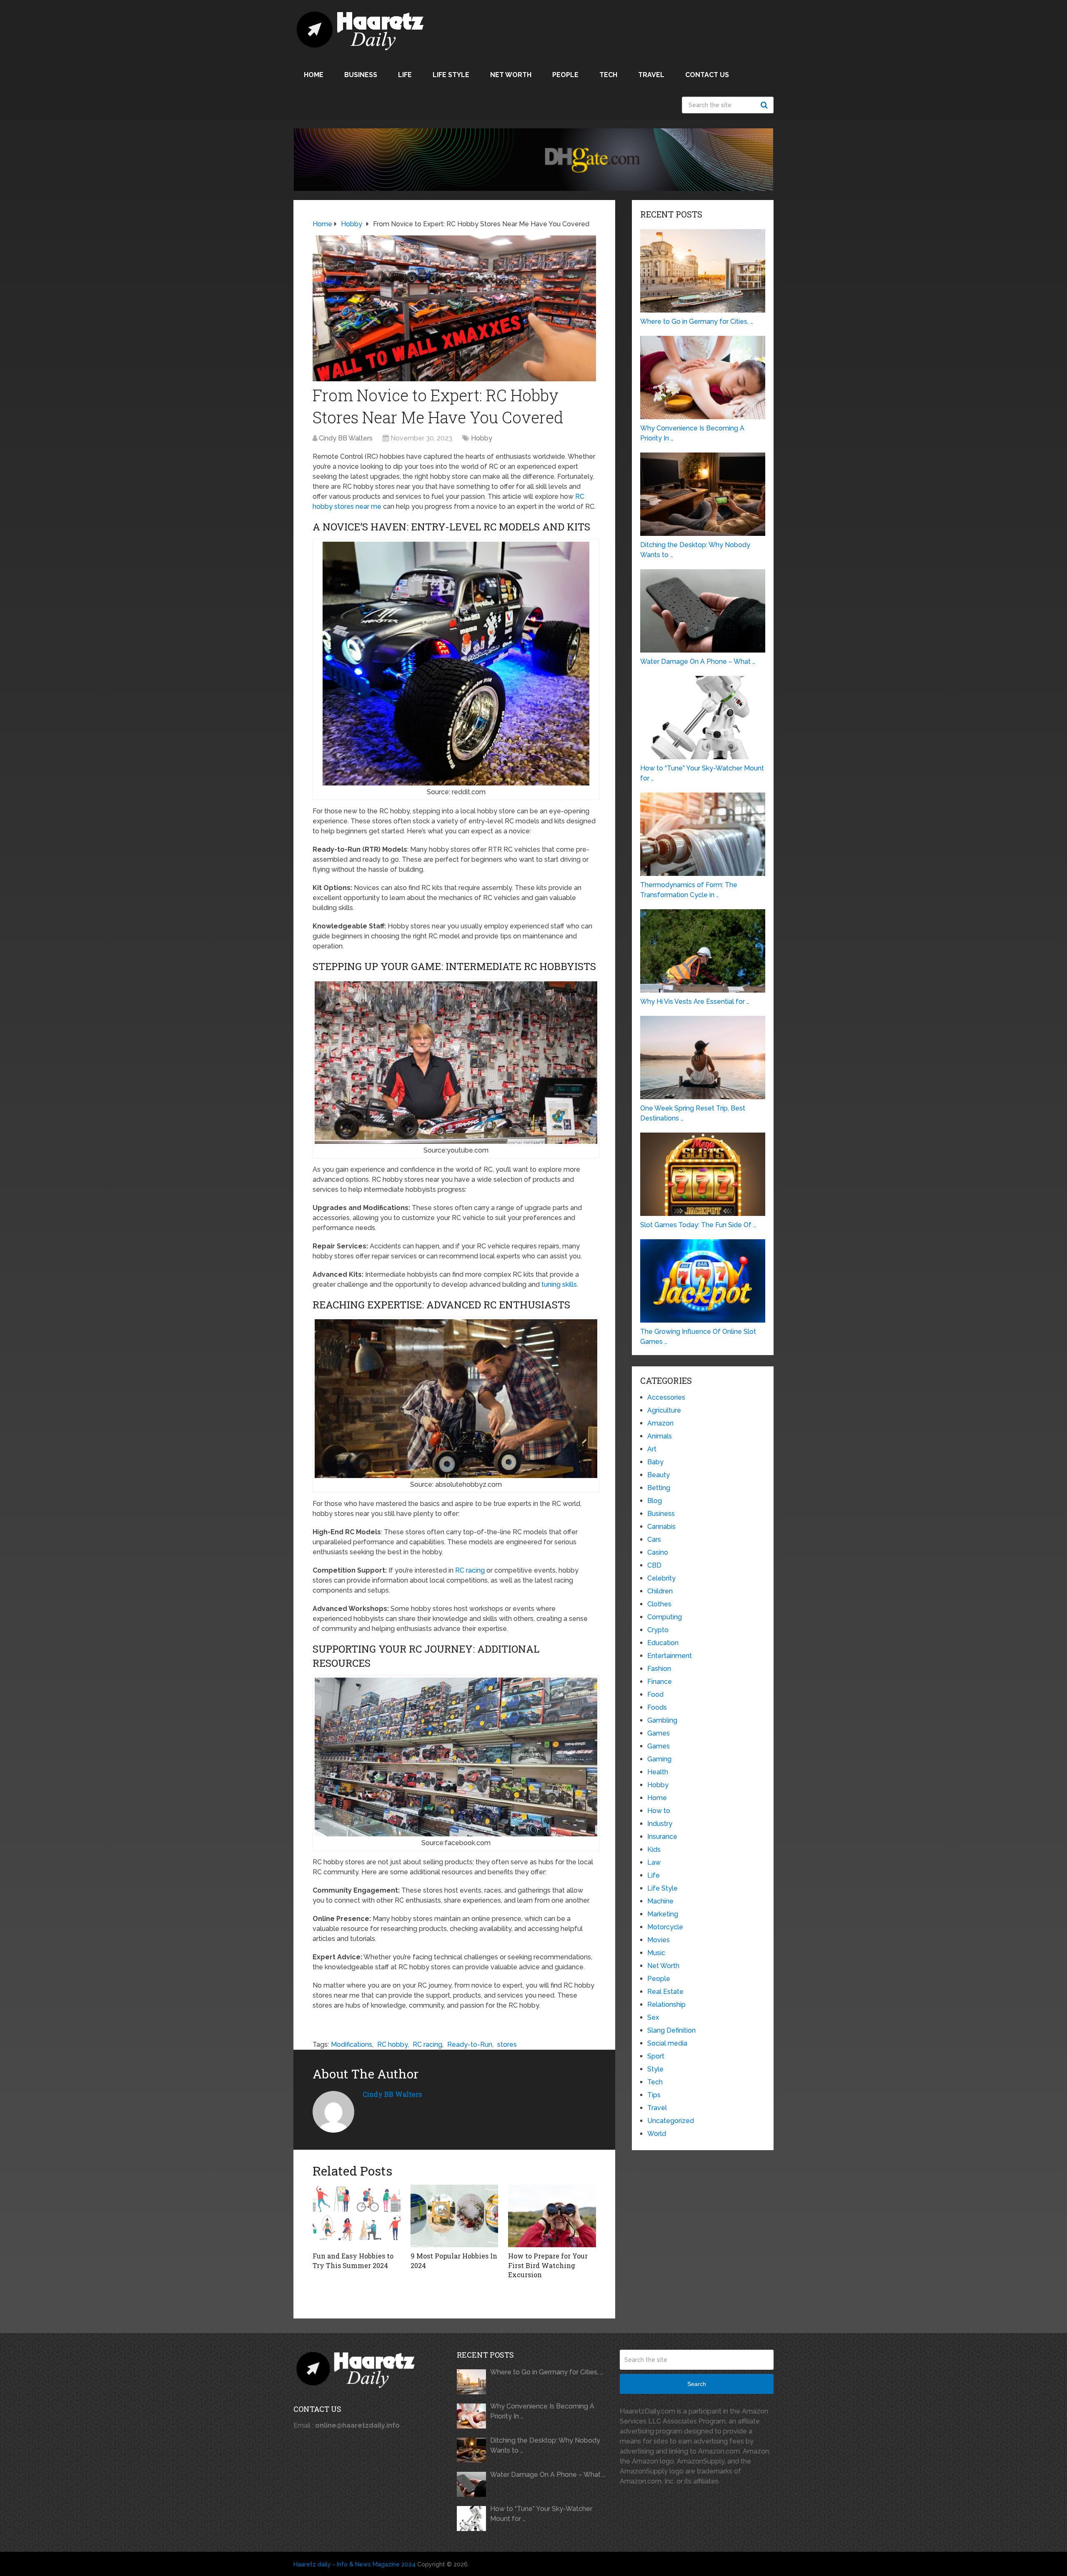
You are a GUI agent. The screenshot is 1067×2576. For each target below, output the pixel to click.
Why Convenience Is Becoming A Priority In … (542, 2411)
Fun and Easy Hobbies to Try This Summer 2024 (353, 2260)
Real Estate (665, 1992)
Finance (660, 1682)
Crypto (658, 1630)
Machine (660, 1901)
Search (765, 105)
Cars (654, 1539)
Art (652, 1449)
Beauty (659, 1475)
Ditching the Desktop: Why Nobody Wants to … (545, 2445)
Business (361, 75)
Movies (659, 1940)
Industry (660, 1824)
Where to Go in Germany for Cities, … (547, 2372)
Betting (659, 1488)
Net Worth (511, 75)
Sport (656, 2056)
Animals (660, 1436)
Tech (608, 75)
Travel (651, 75)
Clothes (659, 1604)
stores (507, 2045)
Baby (655, 1462)
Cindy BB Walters (346, 438)
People (565, 75)
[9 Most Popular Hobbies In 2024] (455, 2216)
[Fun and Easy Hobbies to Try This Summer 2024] (357, 2216)
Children (660, 1591)
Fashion (659, 1669)
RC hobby (392, 2045)
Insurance (662, 1837)
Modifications (352, 2045)
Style (655, 2069)
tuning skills (559, 1284)
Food (655, 1694)
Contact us (707, 75)
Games (659, 1733)
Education (663, 1643)
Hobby (482, 438)
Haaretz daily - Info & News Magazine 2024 (354, 2564)
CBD (654, 1565)
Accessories (666, 1397)
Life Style (451, 75)
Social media (667, 2043)
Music (656, 1953)
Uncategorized (671, 2121)
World (657, 2134)
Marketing (663, 1914)
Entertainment (670, 1656)
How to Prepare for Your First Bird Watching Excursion (548, 2265)
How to (659, 1811)
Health (658, 1772)
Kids (654, 1849)
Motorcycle (665, 1927)
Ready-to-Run (470, 2045)
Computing (665, 1617)
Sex (653, 2017)
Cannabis (661, 1527)
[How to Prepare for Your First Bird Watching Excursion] (552, 2216)
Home (314, 75)
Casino (658, 1552)
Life (405, 75)
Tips (654, 2095)
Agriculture (664, 1410)
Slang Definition (671, 2030)
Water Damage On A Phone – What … (548, 2475)
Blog (655, 1501)
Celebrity (661, 1578)
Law (654, 1862)
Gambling (662, 1720)
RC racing (470, 1570)
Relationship (666, 2005)
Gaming (659, 1759)
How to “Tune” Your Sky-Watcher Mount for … (541, 2514)
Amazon (660, 1423)
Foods (657, 1707)
